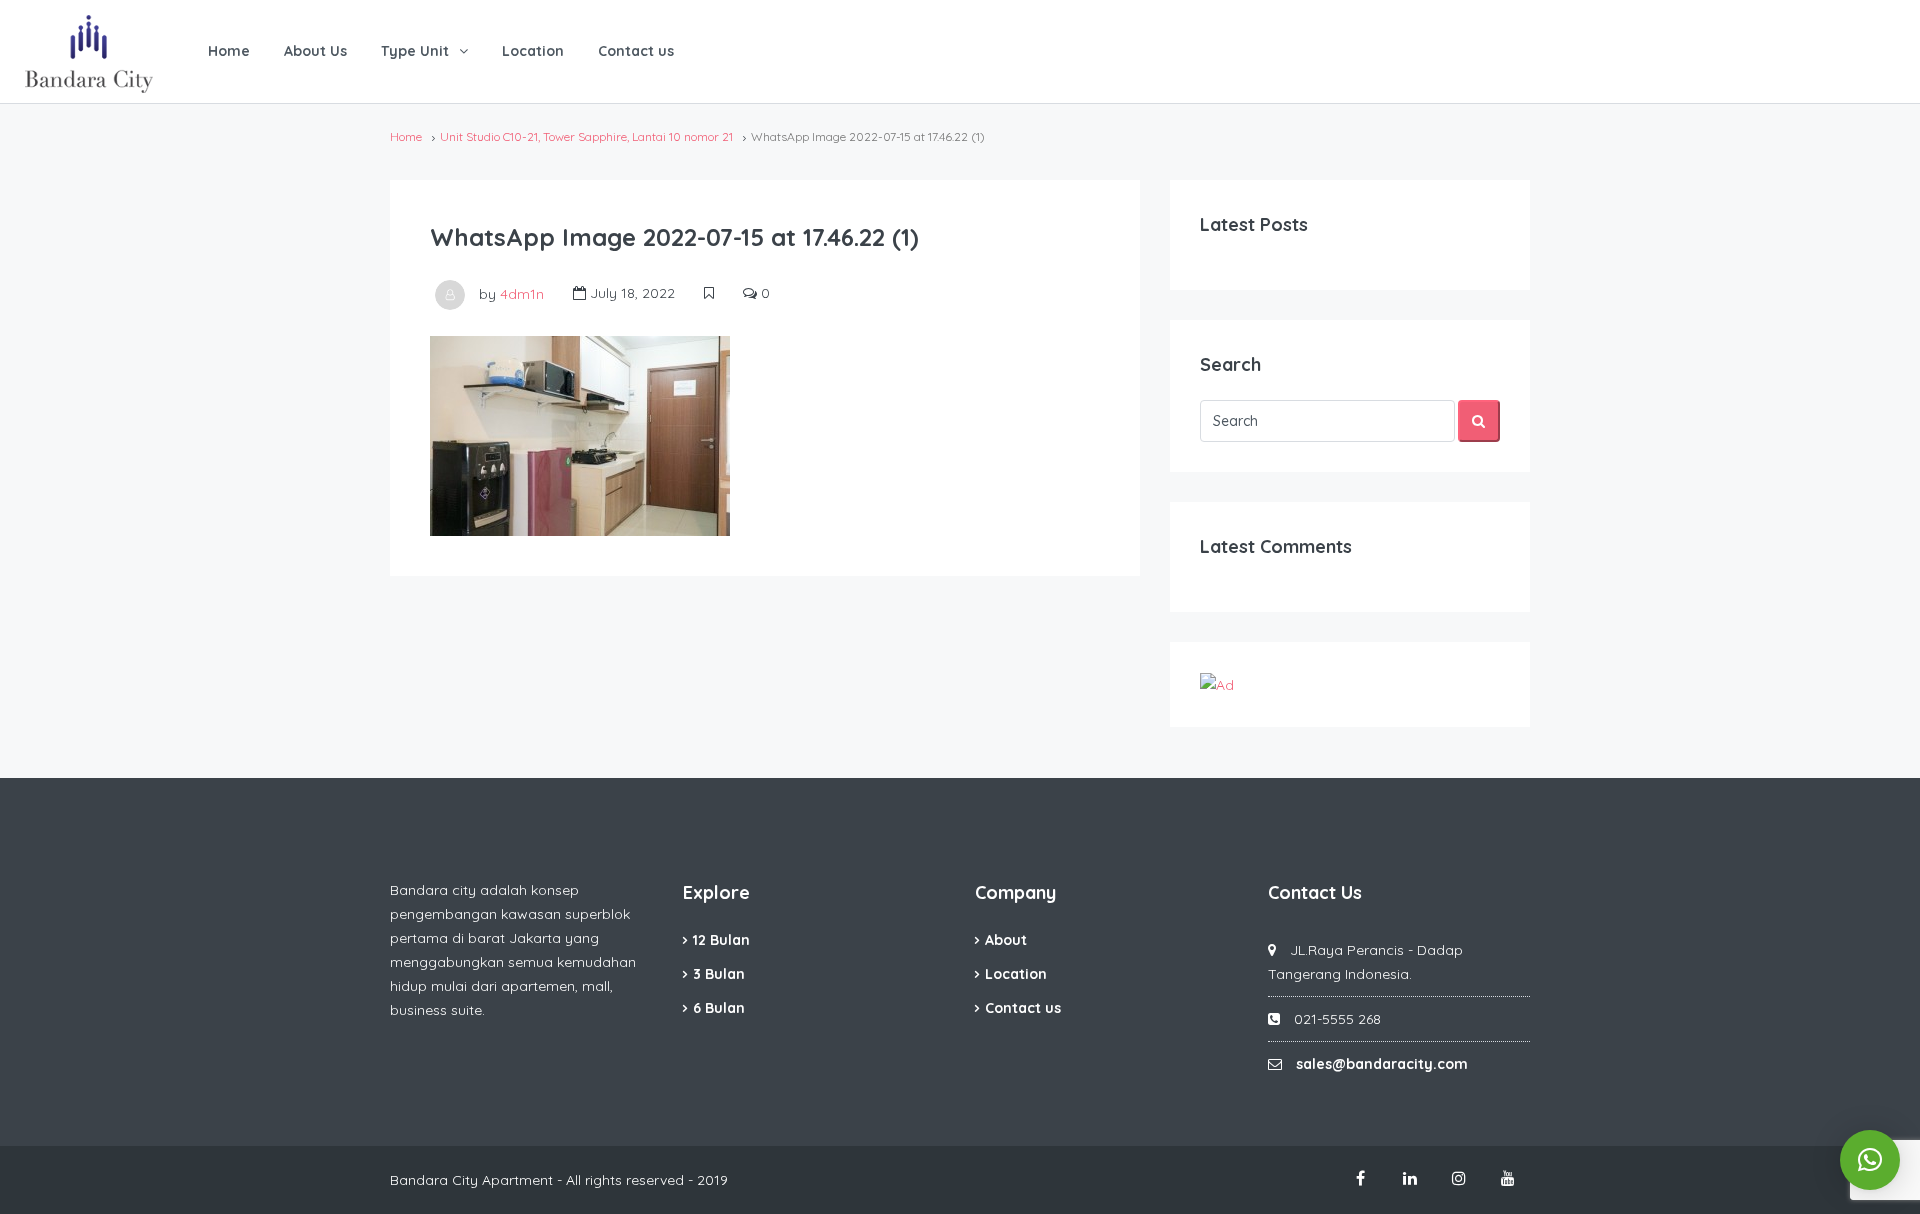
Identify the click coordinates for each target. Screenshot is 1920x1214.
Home (229, 51)
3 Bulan (719, 974)
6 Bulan (719, 1008)
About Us (315, 51)
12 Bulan (721, 940)
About (1006, 940)
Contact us (636, 51)
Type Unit (415, 51)
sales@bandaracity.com (1382, 1064)
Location (533, 51)
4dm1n (522, 293)
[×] (1870, 1160)
